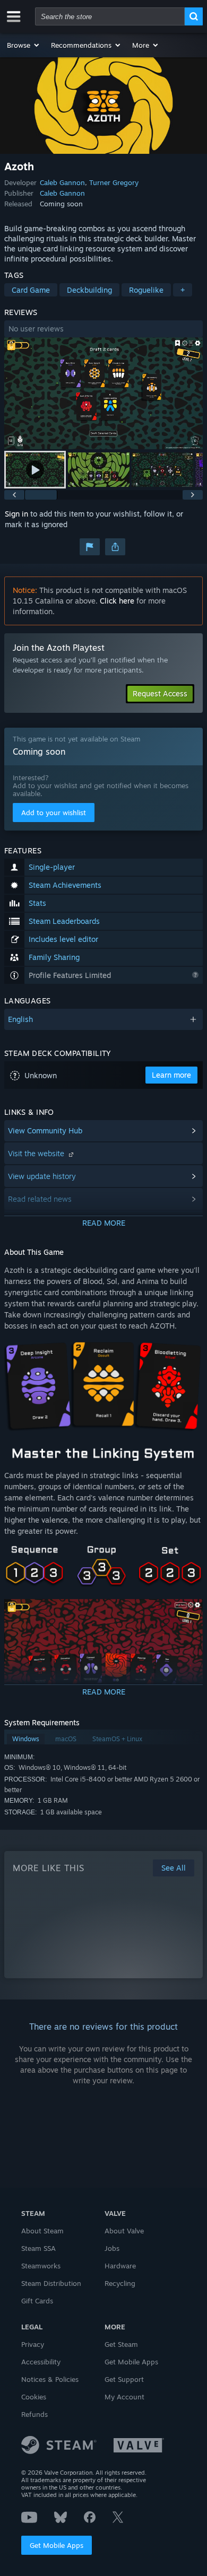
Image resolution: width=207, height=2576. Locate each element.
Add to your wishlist (54, 813)
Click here (117, 601)
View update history (42, 1176)
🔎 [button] (190, 1352)
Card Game (31, 290)
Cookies (34, 2397)
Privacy (33, 2344)
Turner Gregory (114, 182)
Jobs (112, 2248)
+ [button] (183, 290)
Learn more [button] (171, 1075)
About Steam (42, 2231)
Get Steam (121, 2344)
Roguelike (146, 290)
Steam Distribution (51, 2283)
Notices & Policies (50, 2379)
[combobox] (110, 16)
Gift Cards (37, 2301)
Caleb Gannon (62, 182)
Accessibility (41, 2362)
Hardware (120, 2266)
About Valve (124, 2231)
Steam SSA (38, 2248)
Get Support (124, 2379)
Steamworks (41, 2266)
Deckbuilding (89, 290)
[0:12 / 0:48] (103, 393)
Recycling (120, 2283)
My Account (124, 2397)
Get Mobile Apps (57, 2545)
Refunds (34, 2414)
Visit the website (37, 1153)
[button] (24, 45)
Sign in (16, 514)
